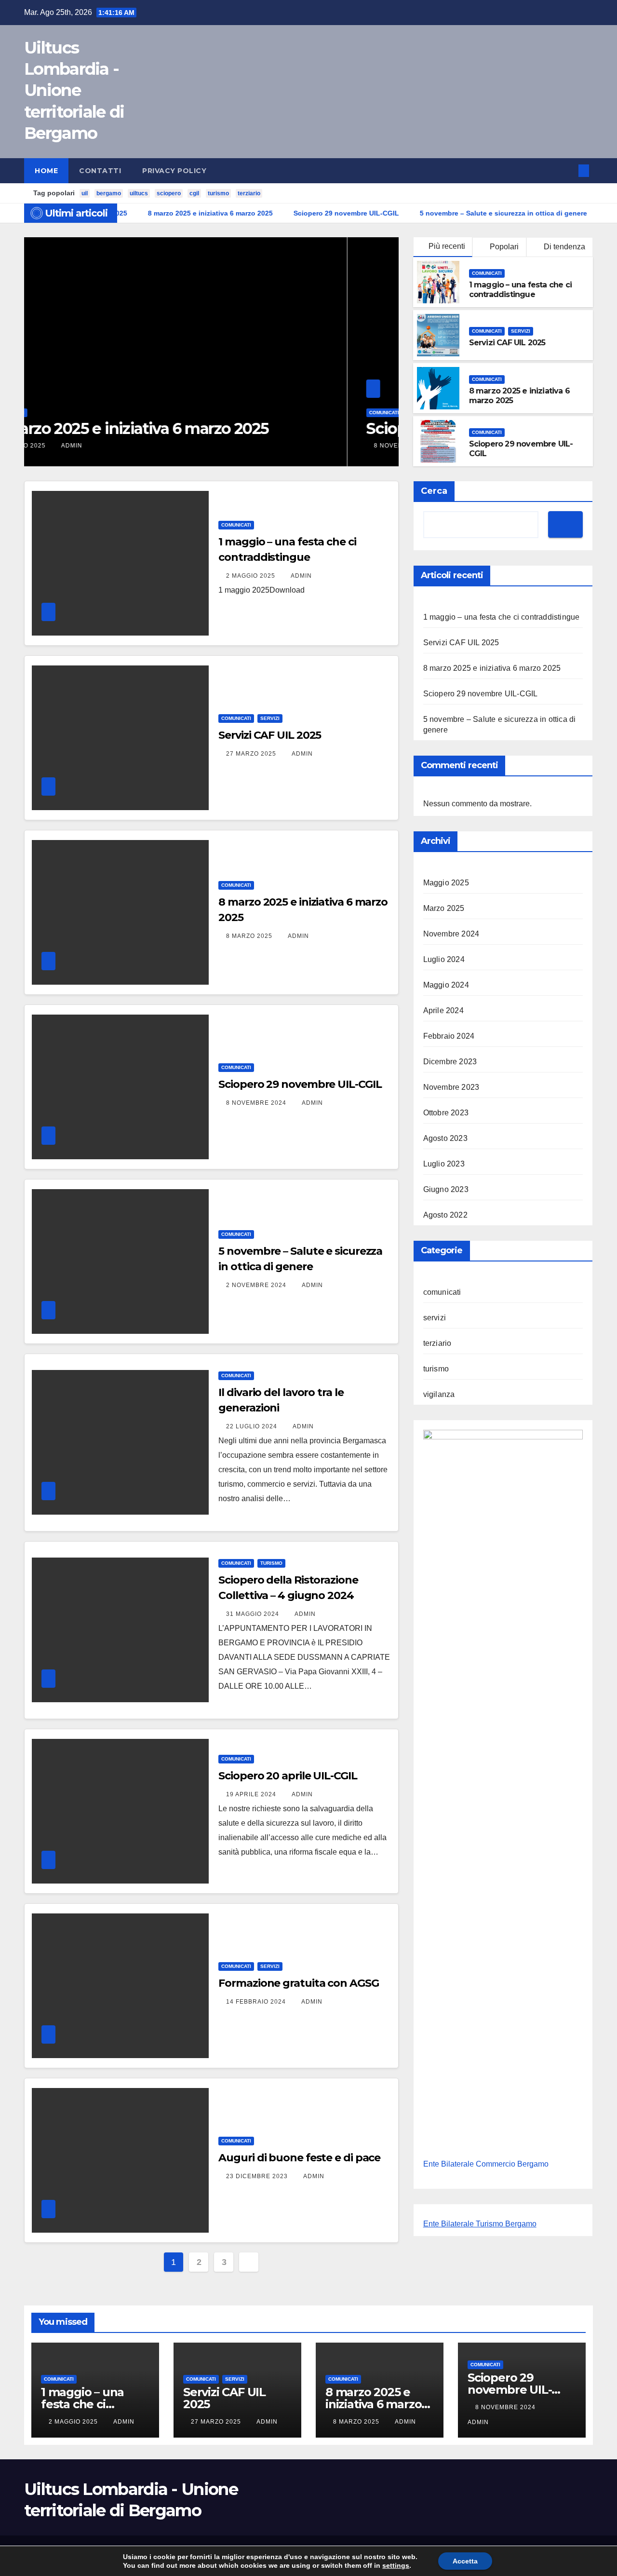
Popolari (503, 247)
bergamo (109, 193)
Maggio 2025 (446, 883)
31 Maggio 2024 (254, 1614)
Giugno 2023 (446, 1189)
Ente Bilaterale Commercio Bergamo (486, 2164)
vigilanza (439, 1394)
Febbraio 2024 (449, 1036)
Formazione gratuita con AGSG (298, 1983)
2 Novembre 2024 (257, 1285)
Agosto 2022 (445, 1215)
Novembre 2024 (451, 934)
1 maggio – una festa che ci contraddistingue (520, 290)
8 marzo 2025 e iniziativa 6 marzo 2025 (492, 668)
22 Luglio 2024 (253, 1426)
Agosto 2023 (445, 1138)
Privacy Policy (174, 171)
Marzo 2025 (444, 908)
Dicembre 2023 (450, 1062)
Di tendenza (563, 247)
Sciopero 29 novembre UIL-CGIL (159, 428)
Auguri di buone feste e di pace (299, 2158)
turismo (218, 193)
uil (85, 193)
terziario (249, 193)
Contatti (100, 171)
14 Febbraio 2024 (257, 2002)
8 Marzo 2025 (250, 936)
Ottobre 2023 (446, 1113)
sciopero (169, 193)
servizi (521, 331)
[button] (568, 170)
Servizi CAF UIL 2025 (507, 343)
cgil (194, 193)
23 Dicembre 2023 (258, 2176)
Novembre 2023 (451, 1087)
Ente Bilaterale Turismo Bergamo (480, 2224)
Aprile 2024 (443, 1010)
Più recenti (447, 246)
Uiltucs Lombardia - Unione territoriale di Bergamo (74, 90)
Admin (137, 446)
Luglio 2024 (444, 959)
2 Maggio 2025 (252, 576)
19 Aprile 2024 (252, 1794)
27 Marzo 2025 (252, 754)
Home (46, 171)
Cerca (434, 491)
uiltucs (139, 193)
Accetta (465, 2561)
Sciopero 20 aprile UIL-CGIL (288, 1776)
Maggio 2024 (446, 985)
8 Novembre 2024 (82, 446)
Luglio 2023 (444, 1164)
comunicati (61, 413)
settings (396, 2565)
